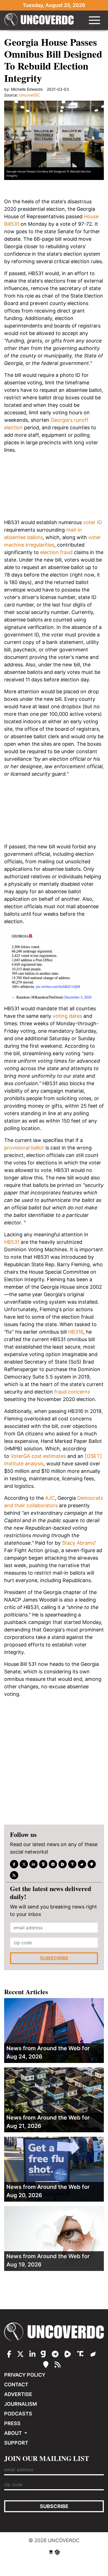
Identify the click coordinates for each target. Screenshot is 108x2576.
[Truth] (72, 1864)
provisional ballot (24, 1148)
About (14, 2433)
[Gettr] (82, 1864)
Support (16, 2443)
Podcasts (18, 2414)
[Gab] (43, 1864)
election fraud (56, 552)
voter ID (92, 522)
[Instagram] (34, 1864)
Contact (16, 2385)
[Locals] (92, 1864)
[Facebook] (14, 1864)
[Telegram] (53, 1864)
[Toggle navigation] (94, 20)
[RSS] (14, 1875)
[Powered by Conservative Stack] (57, 2552)
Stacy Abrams (78, 1543)
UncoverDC (39, 20)
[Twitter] (24, 1864)
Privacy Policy (25, 2375)
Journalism (20, 2404)
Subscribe (54, 1958)
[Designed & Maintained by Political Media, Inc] (51, 2552)
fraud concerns (72, 1392)
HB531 (12, 1242)
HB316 (76, 1332)
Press (12, 2423)
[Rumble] (63, 1864)
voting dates (67, 1016)
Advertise (18, 2394)
